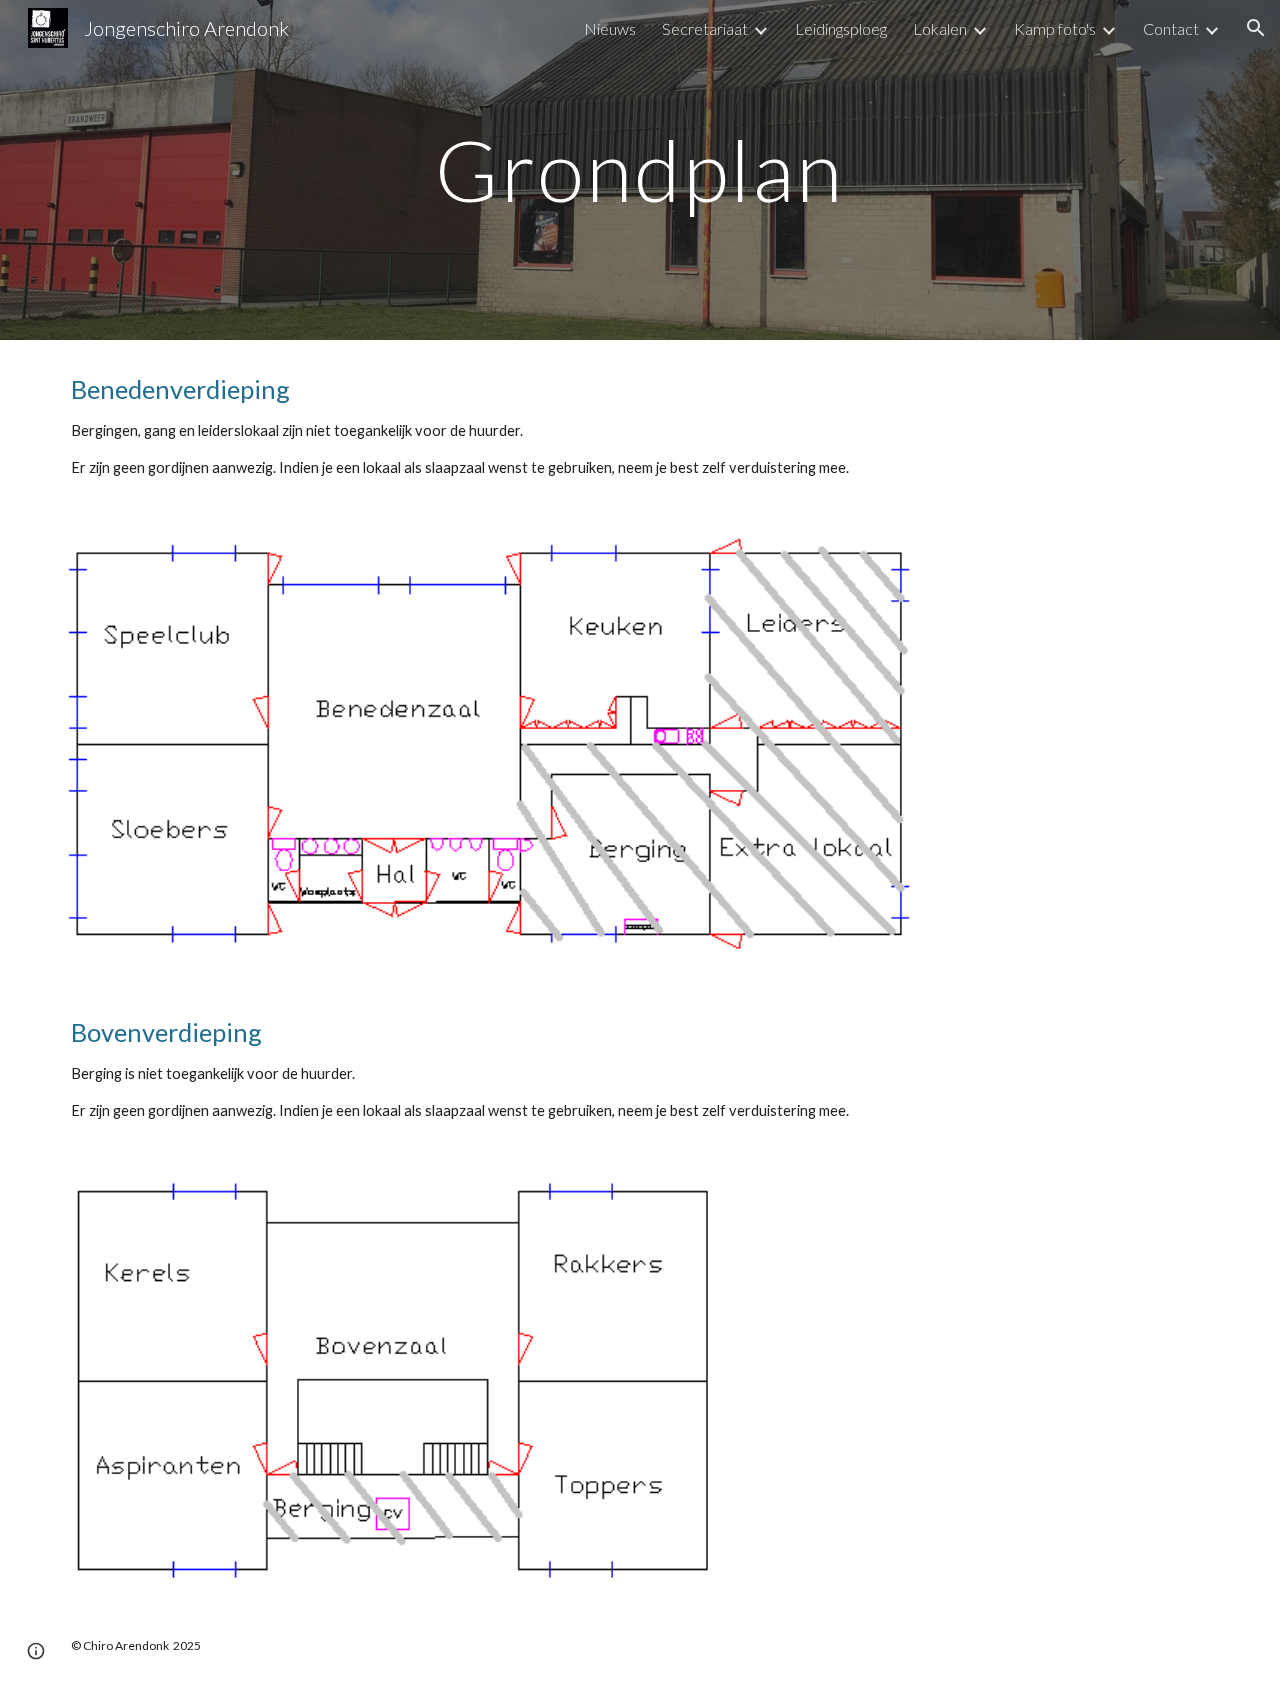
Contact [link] (1171, 28)
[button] (1256, 28)
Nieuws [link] (610, 28)
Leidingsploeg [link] (841, 28)
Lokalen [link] (940, 28)
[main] (640, 169)
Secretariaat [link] (705, 28)
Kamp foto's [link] (1055, 28)
